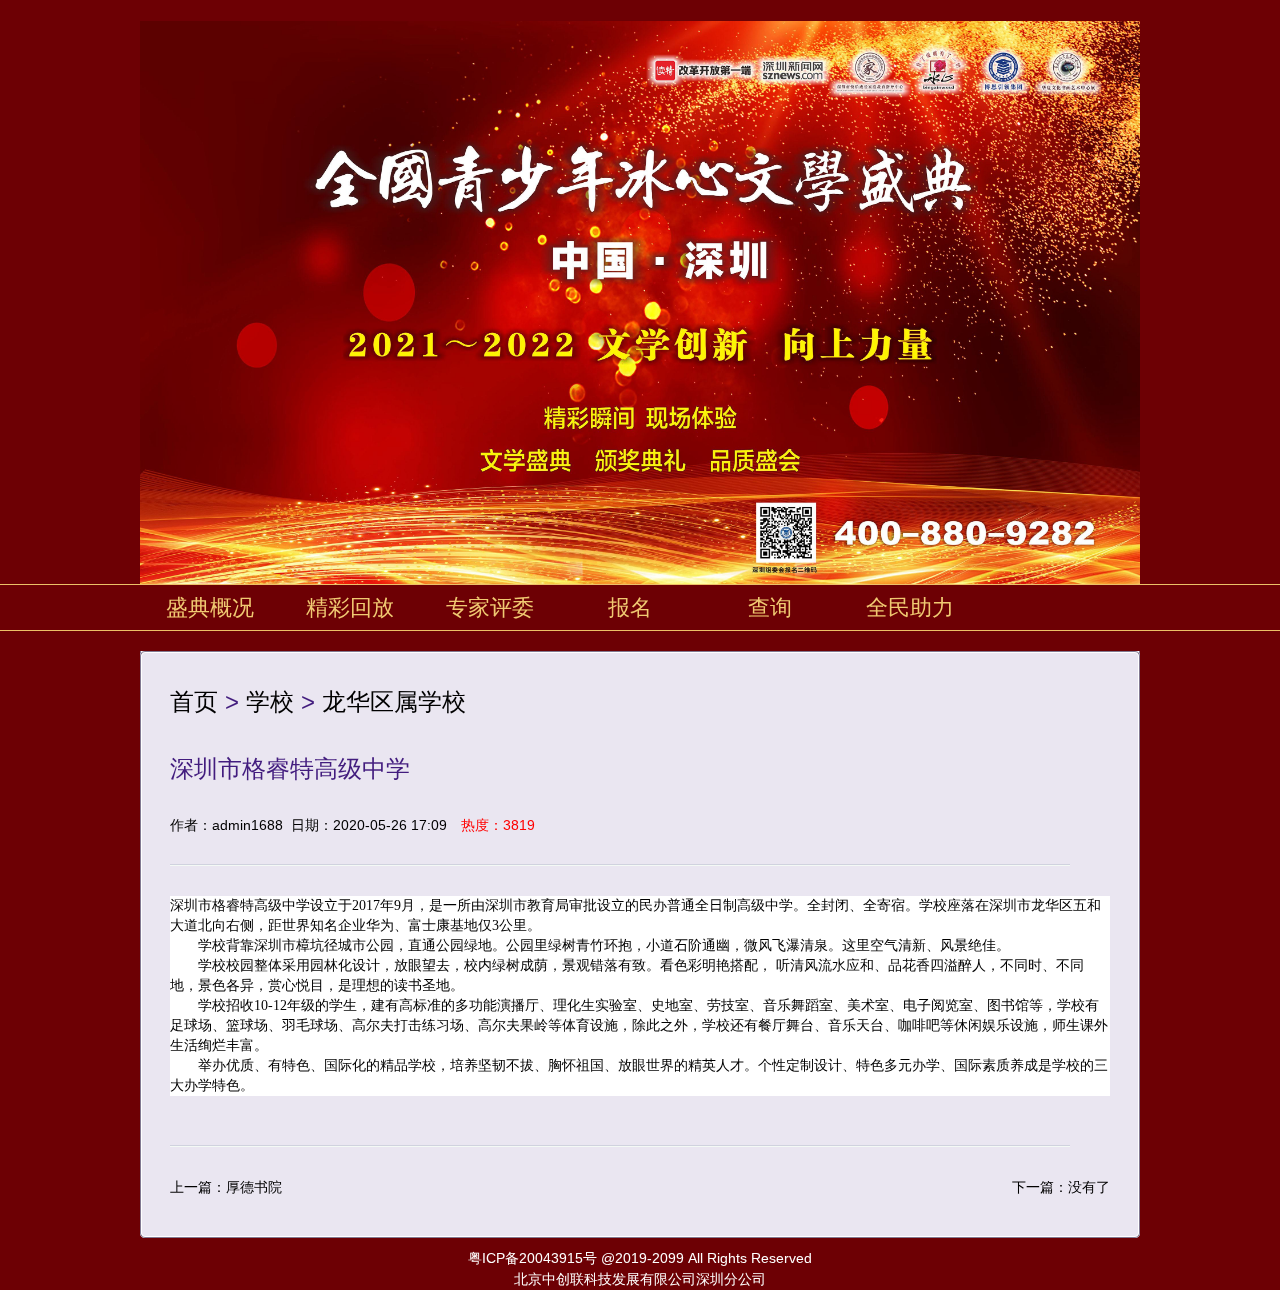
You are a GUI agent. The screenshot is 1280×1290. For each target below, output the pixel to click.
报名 (630, 607)
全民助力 (910, 607)
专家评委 (490, 607)
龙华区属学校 (394, 701)
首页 (194, 701)
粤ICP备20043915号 (532, 1258)
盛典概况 (210, 607)
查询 (770, 607)
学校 (270, 701)
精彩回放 (350, 607)
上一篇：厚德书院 (226, 1187)
